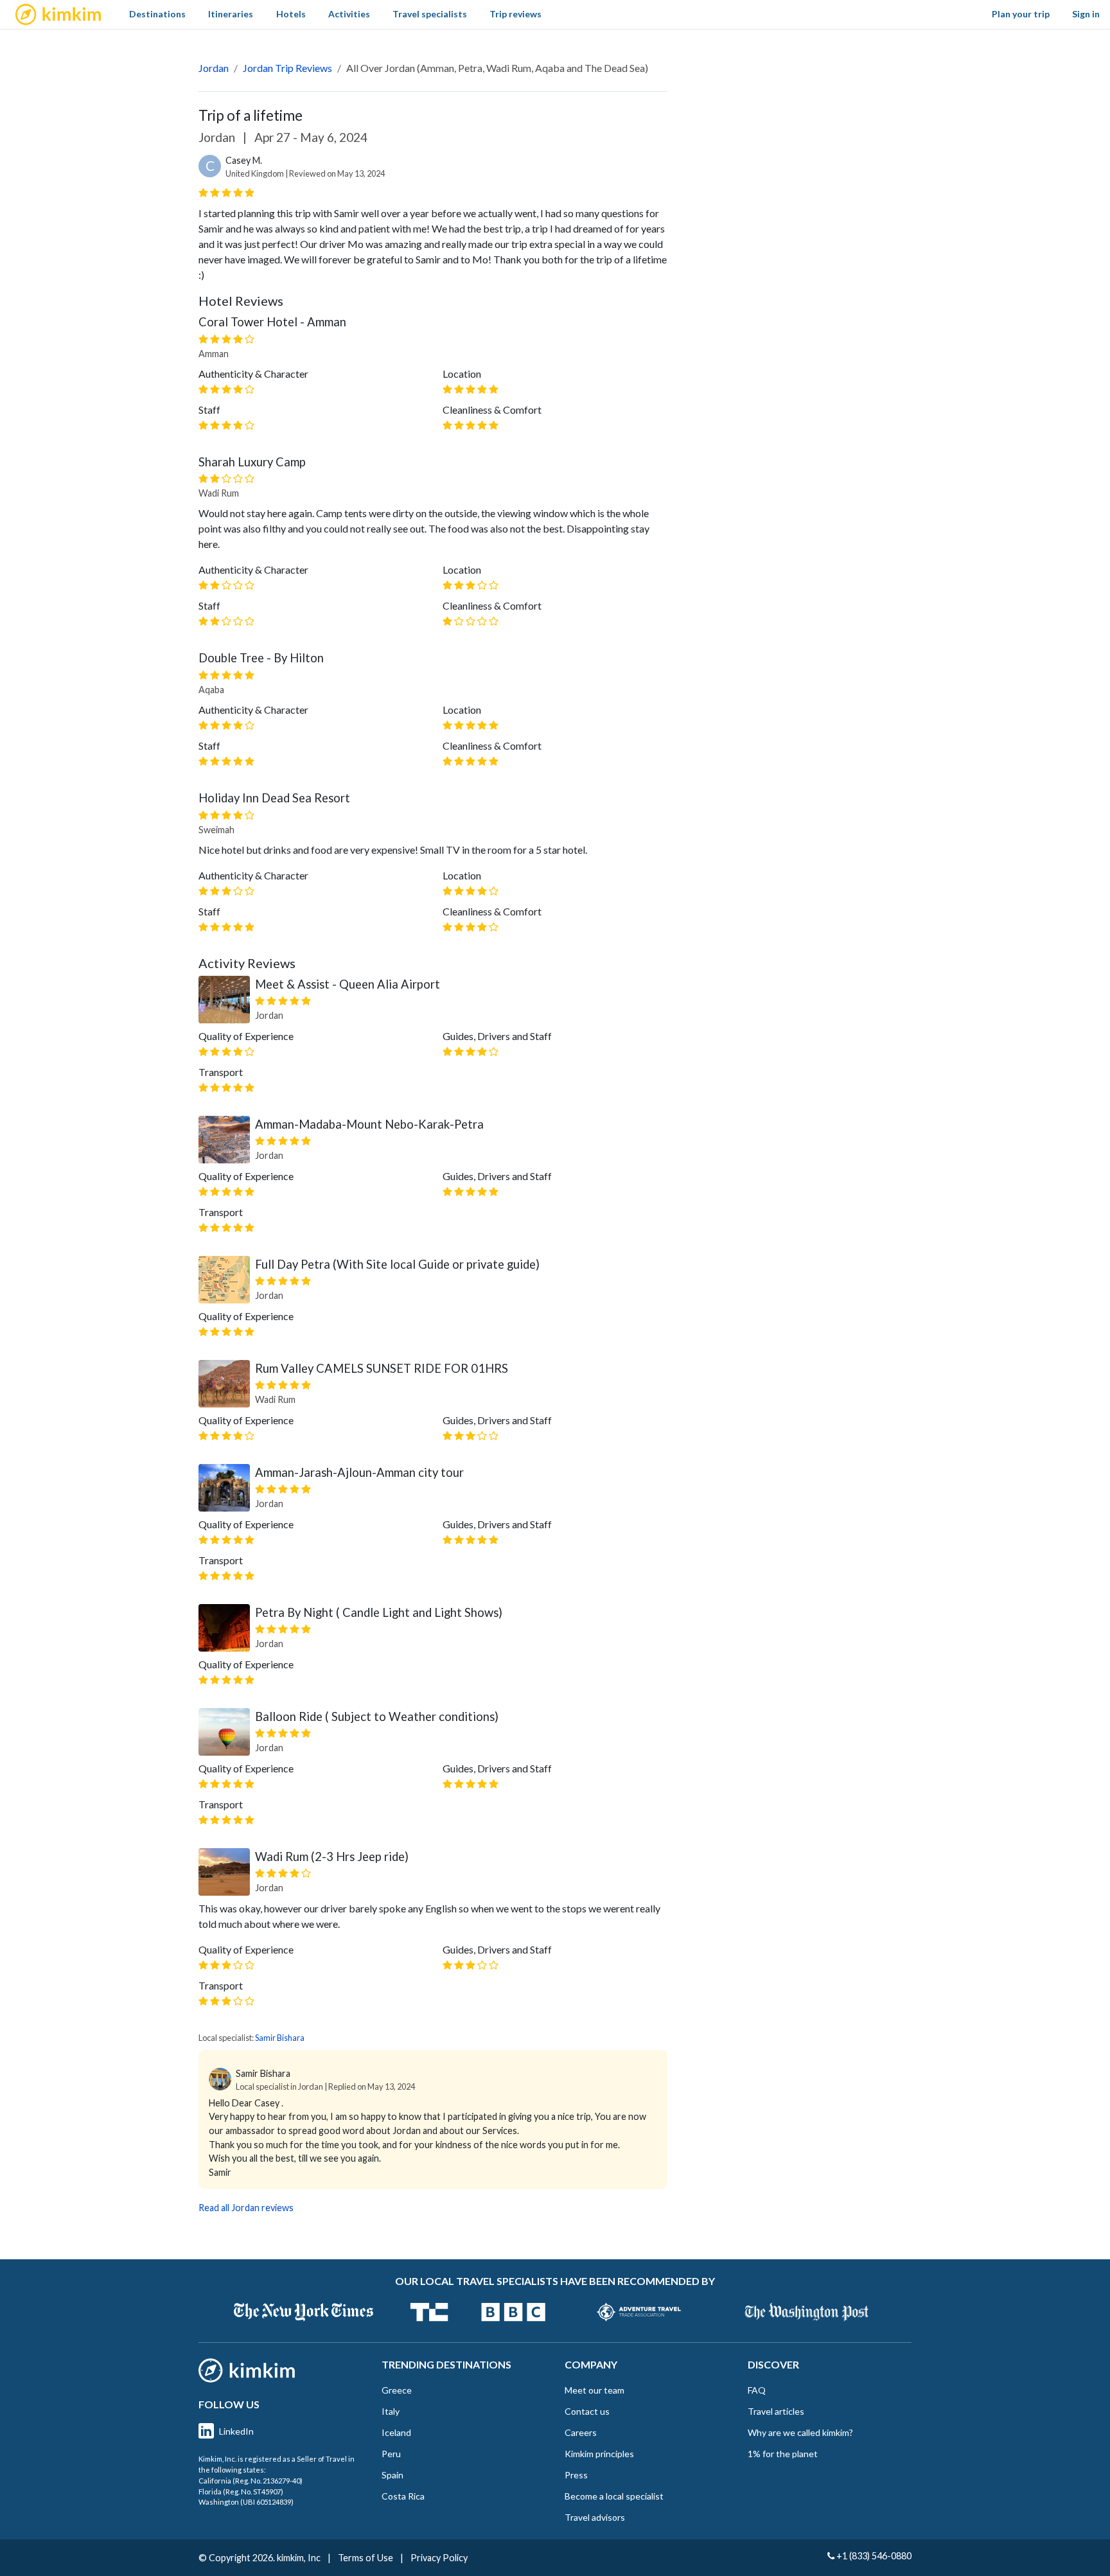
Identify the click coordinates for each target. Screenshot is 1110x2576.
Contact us (587, 2411)
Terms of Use (366, 2558)
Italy (391, 2411)
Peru (391, 2454)
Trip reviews (515, 14)
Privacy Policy (439, 2558)
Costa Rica (403, 2496)
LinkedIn (236, 2431)
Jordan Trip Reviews (287, 68)
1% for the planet (783, 2454)
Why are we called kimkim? (800, 2432)
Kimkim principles (599, 2454)
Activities (349, 14)
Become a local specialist (614, 2496)
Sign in (1086, 14)
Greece (397, 2390)
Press (576, 2475)
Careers (581, 2432)
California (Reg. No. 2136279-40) (251, 2481)
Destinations (157, 14)
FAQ (757, 2390)
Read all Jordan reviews (246, 2208)
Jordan (214, 68)
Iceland (396, 2432)
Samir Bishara (280, 2038)
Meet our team (595, 2390)
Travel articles (776, 2411)
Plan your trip (1021, 14)
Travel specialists (430, 14)
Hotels (291, 14)
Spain (392, 2475)
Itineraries (231, 14)
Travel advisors (595, 2517)
